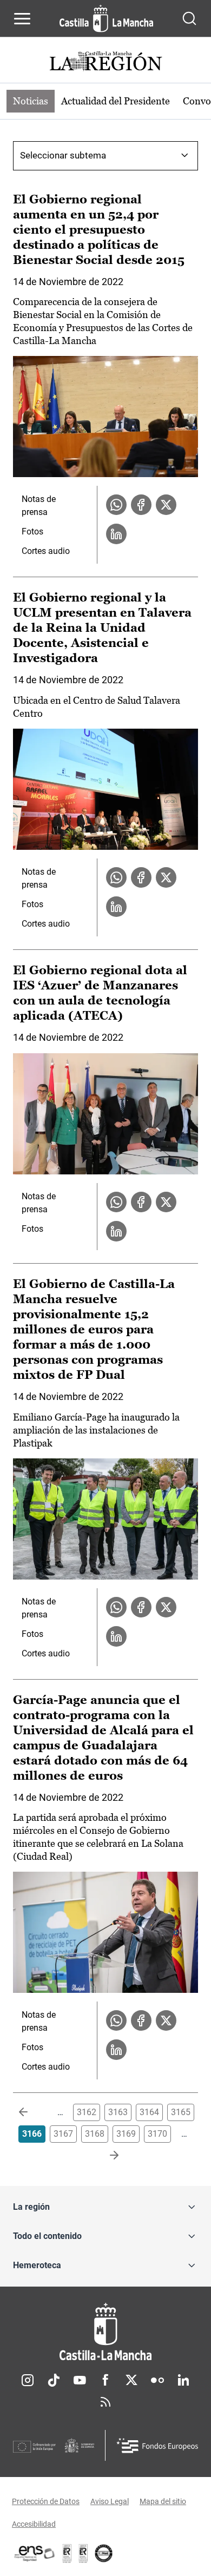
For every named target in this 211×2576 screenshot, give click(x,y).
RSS (105, 2402)
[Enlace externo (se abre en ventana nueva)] (83, 2553)
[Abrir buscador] (189, 18)
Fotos (32, 531)
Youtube (80, 2380)
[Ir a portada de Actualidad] (105, 62)
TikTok (54, 2380)
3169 (126, 2134)
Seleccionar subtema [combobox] (63, 155)
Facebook (105, 2380)
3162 (87, 2112)
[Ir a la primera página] (32, 2112)
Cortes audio (46, 551)
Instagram (28, 2380)
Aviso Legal (110, 2501)
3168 (95, 2134)
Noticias (31, 101)
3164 (149, 2112)
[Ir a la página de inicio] (106, 18)
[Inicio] (105, 2332)
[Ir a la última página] (105, 2156)
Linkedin (183, 2380)
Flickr (157, 2380)
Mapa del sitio (163, 2501)
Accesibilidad (34, 2524)
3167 (63, 2134)
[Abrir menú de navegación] (22, 18)
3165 (181, 2112)
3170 (157, 2134)
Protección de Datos (46, 2501)
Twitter (131, 2380)
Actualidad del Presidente (116, 101)
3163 (118, 2112)
